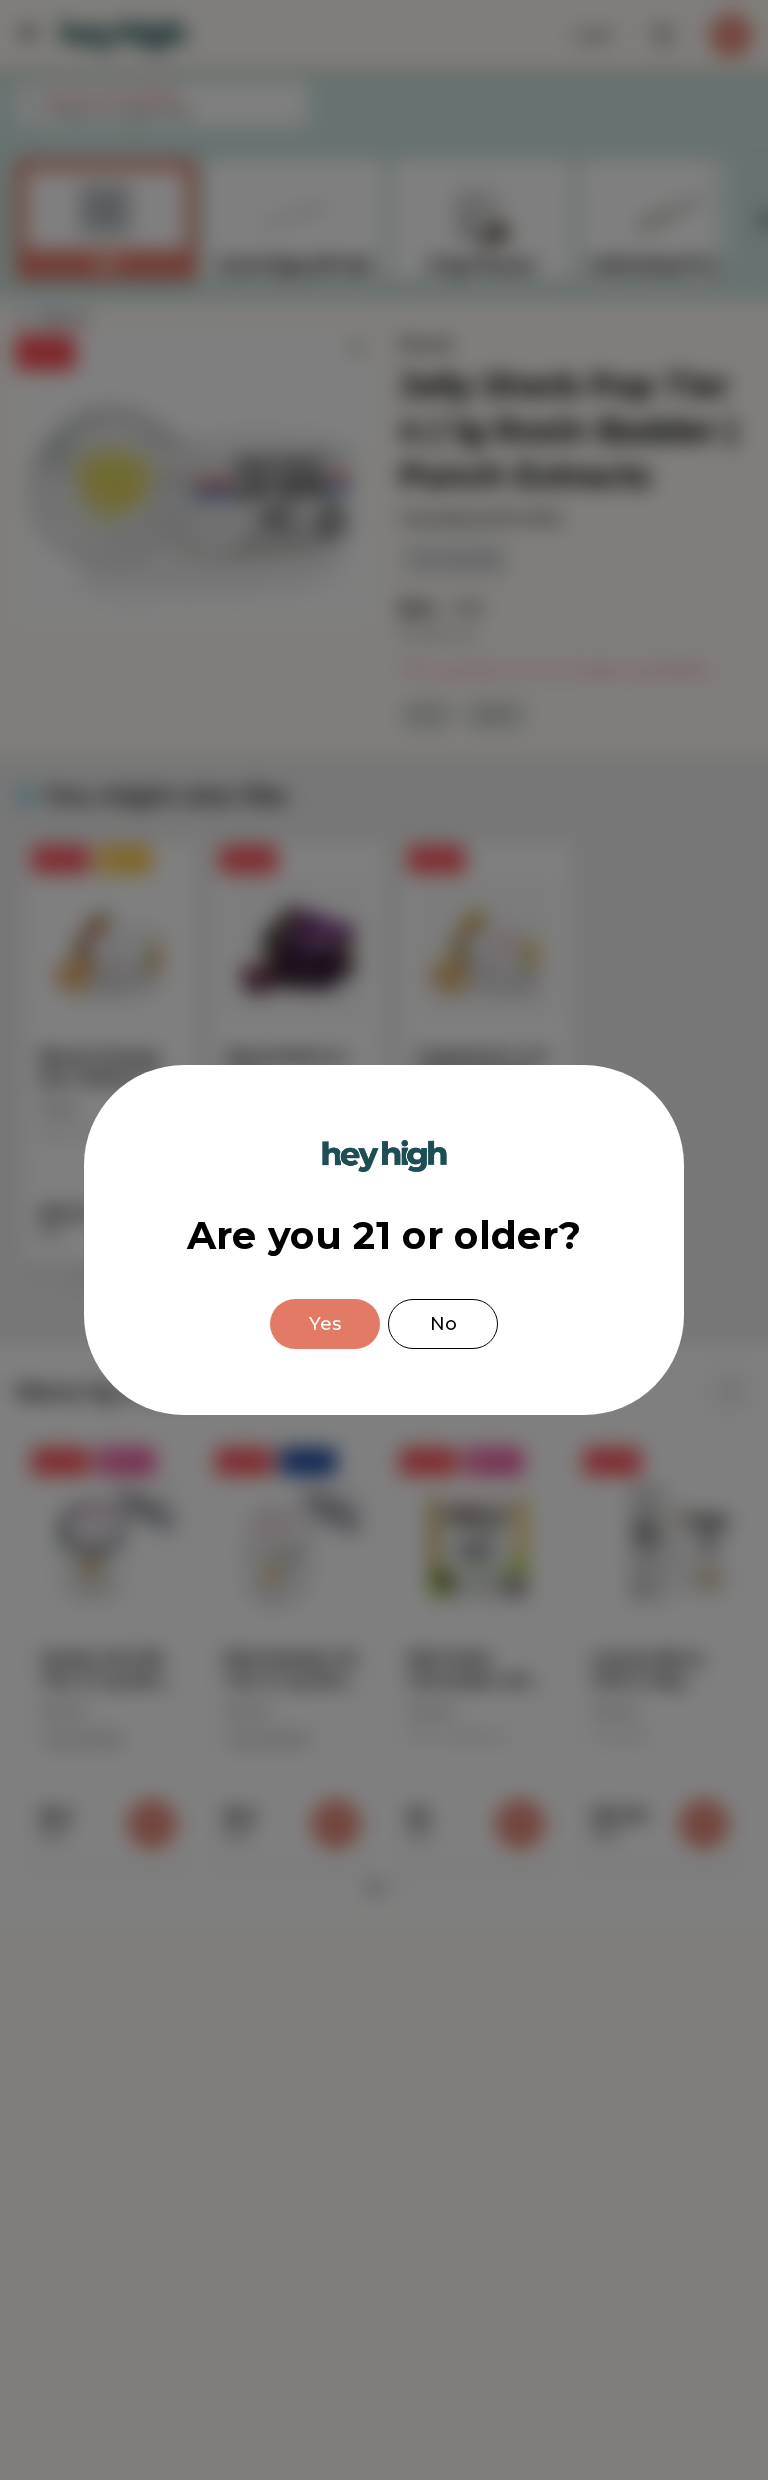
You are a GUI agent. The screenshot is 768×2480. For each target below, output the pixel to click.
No (443, 1324)
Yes (325, 1324)
